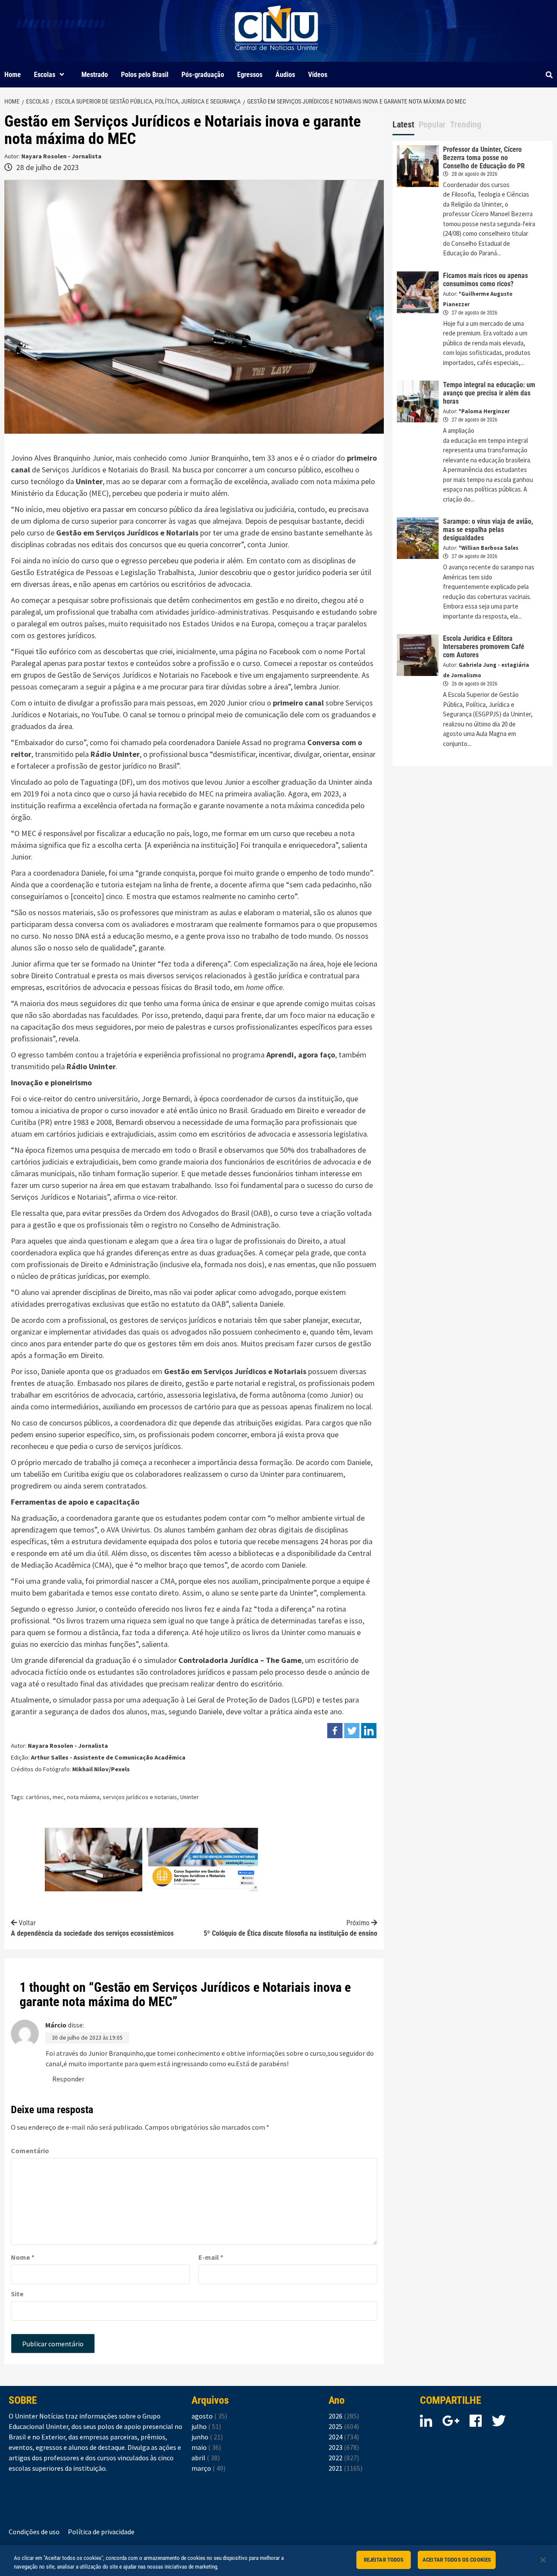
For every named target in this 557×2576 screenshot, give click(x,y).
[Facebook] (335, 1731)
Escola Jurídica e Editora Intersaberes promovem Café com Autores (484, 647)
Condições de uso (34, 2532)
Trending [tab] (466, 124)
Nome (23, 2257)
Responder (68, 2079)
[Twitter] (352, 1731)
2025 (344, 2426)
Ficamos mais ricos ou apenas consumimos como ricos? (485, 280)
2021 (346, 2468)
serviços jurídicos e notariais (140, 1797)
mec (58, 1797)
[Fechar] (543, 2560)
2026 (344, 2416)
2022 (344, 2458)
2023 (344, 2447)
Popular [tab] (432, 124)
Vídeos (318, 75)
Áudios (285, 75)
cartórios (38, 1797)
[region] (278, 2561)
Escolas (45, 75)
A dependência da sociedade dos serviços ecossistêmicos (92, 1928)
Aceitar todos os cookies (457, 2560)
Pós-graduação (203, 75)
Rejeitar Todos (384, 2560)
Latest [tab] (403, 124)
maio (206, 2447)
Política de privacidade (101, 2532)
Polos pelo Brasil (145, 75)
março (208, 2468)
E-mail (211, 2257)
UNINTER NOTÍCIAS (277, 57)
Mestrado (95, 75)
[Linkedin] (369, 1731)
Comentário (30, 2151)
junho (207, 2437)
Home (13, 75)
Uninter (190, 1797)
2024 (344, 2437)
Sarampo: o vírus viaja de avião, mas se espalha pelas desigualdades (488, 530)
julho (206, 2426)
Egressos (250, 75)
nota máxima (83, 1797)
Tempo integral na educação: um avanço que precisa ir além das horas (489, 393)
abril (206, 2458)
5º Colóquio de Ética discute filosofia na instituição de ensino (290, 1928)
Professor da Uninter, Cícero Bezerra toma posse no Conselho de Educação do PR (484, 158)
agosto (209, 2416)
